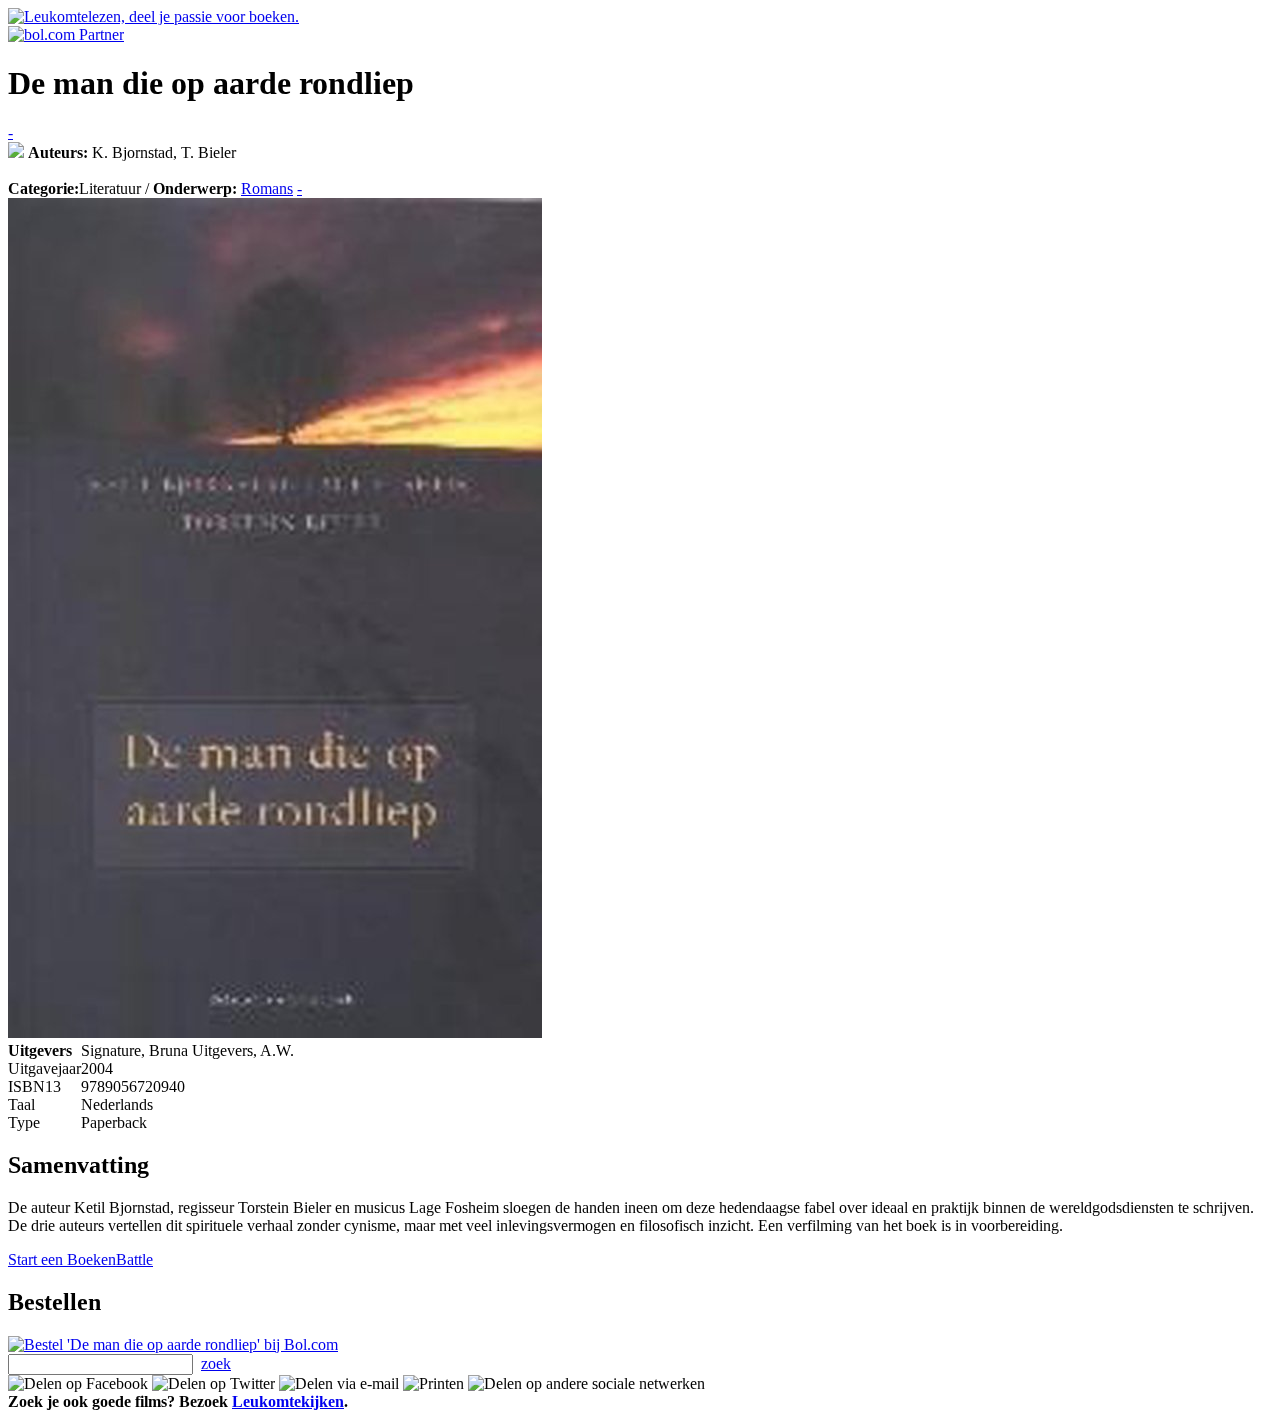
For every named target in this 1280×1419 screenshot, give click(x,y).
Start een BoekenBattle (80, 1259)
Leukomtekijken (288, 1401)
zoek (216, 1363)
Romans (267, 188)
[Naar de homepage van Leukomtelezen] (153, 16)
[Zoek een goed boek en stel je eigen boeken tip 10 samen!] (16, 152)
